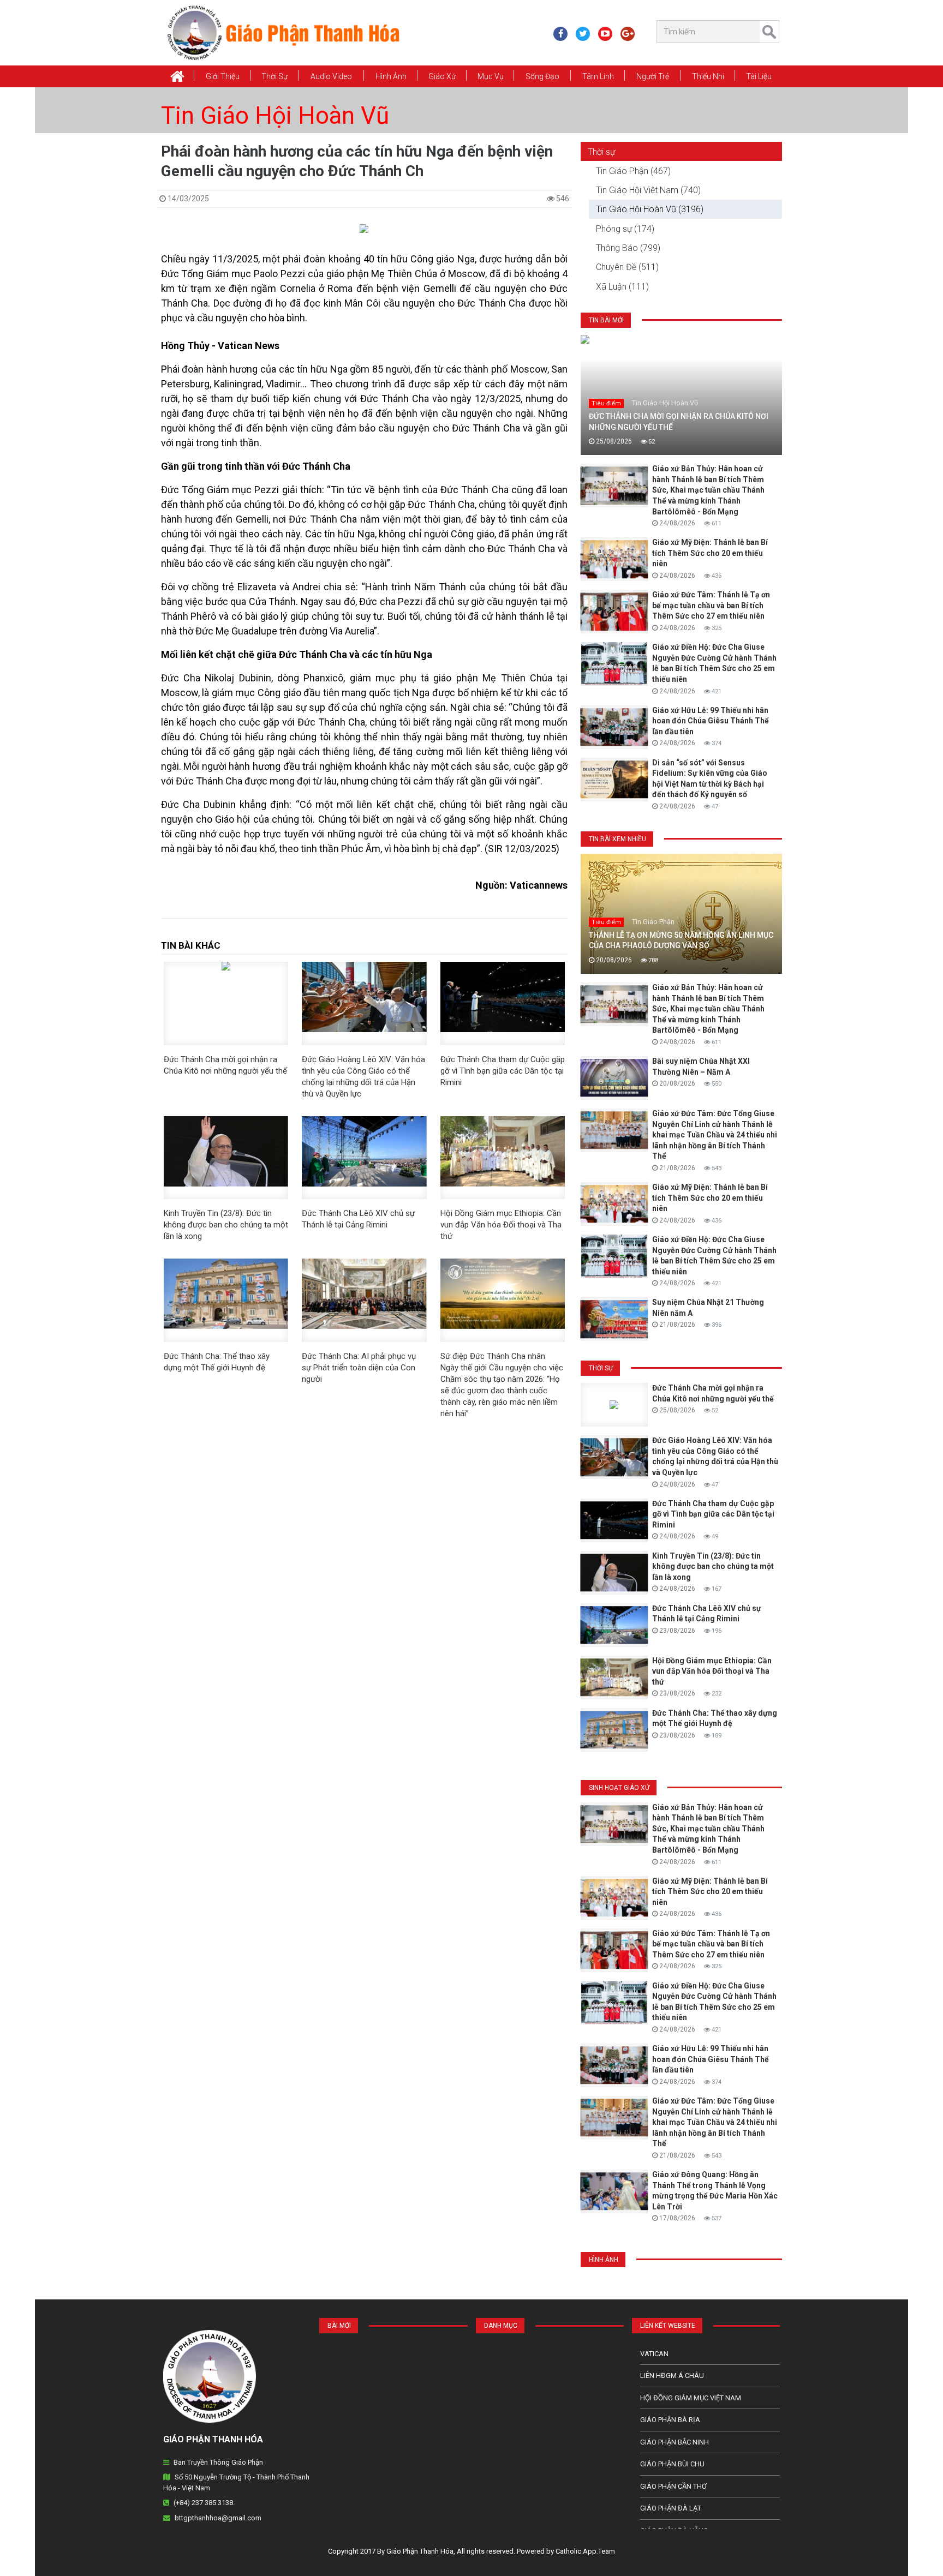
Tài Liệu (759, 76)
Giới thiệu (223, 76)
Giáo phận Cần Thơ (673, 2486)
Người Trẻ (653, 76)
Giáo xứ (442, 76)
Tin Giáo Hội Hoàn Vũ (275, 116)
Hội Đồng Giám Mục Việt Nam (691, 2398)
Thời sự (601, 152)
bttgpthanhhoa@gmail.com (218, 2518)
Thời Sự (274, 76)
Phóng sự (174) (625, 229)
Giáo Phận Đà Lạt (671, 2508)
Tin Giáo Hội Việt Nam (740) (648, 190)
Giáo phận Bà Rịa (670, 2420)
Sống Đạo (542, 76)
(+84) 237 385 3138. (204, 2503)
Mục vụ (491, 76)
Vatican (654, 2354)
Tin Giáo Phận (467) (633, 171)
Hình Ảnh (391, 76)
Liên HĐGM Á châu (672, 2376)
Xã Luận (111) (622, 287)
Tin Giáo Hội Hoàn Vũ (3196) (650, 209)
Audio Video (331, 76)
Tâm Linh (598, 76)
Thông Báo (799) (628, 248)
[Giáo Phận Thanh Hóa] (283, 32)
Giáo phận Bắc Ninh (675, 2442)
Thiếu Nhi (708, 76)
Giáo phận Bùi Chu (672, 2464)
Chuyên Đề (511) (627, 267)
